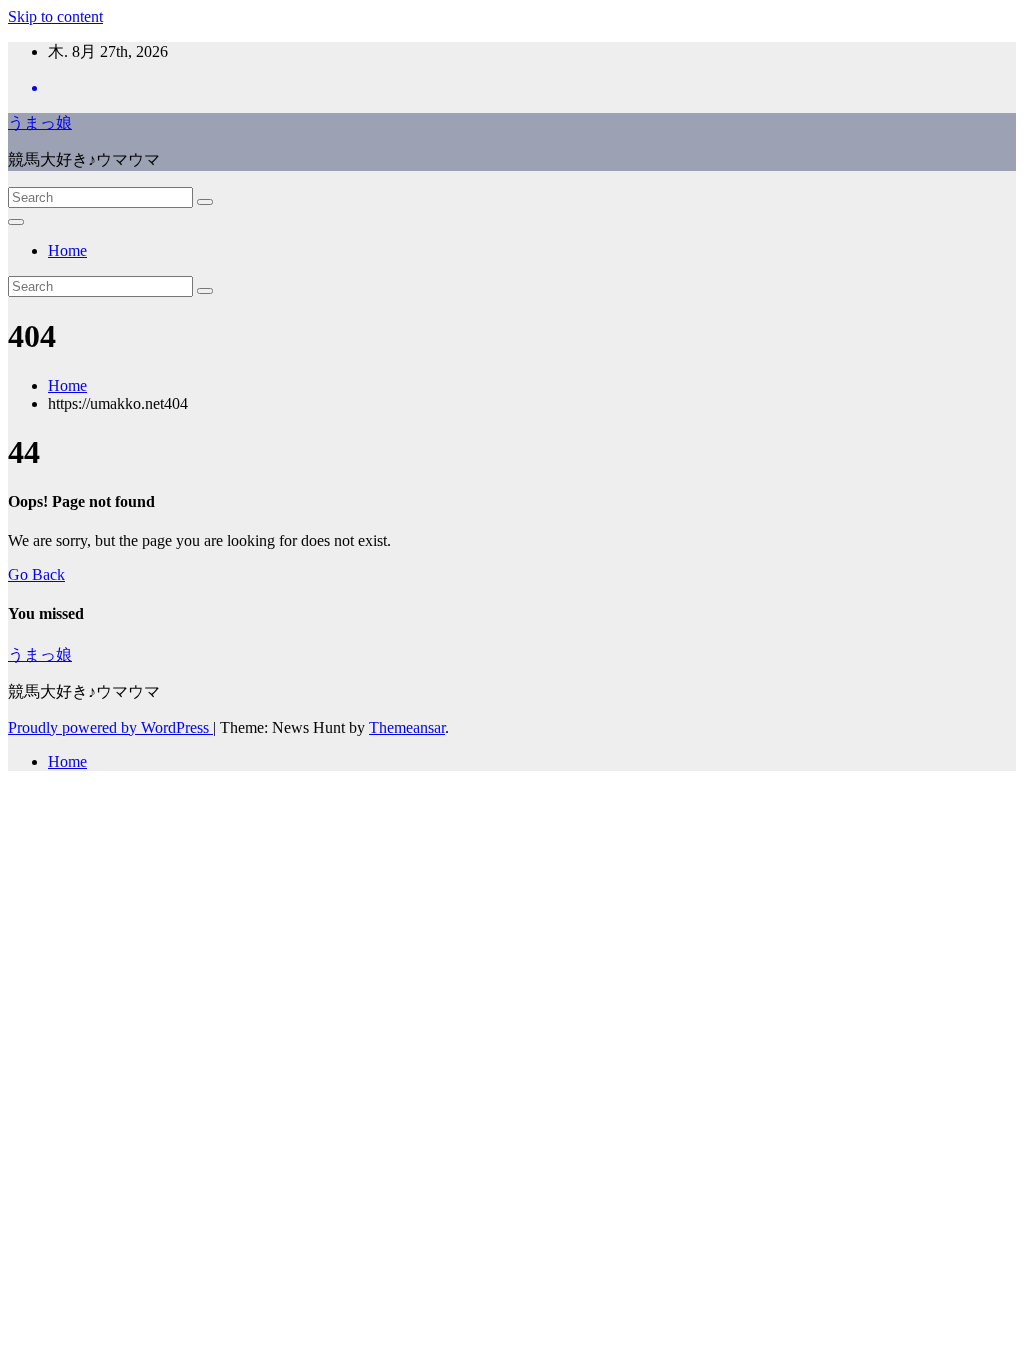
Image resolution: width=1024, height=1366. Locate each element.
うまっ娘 (40, 122)
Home (67, 250)
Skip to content (55, 16)
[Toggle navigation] (16, 222)
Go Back (36, 574)
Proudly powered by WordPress (110, 727)
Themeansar (407, 727)
